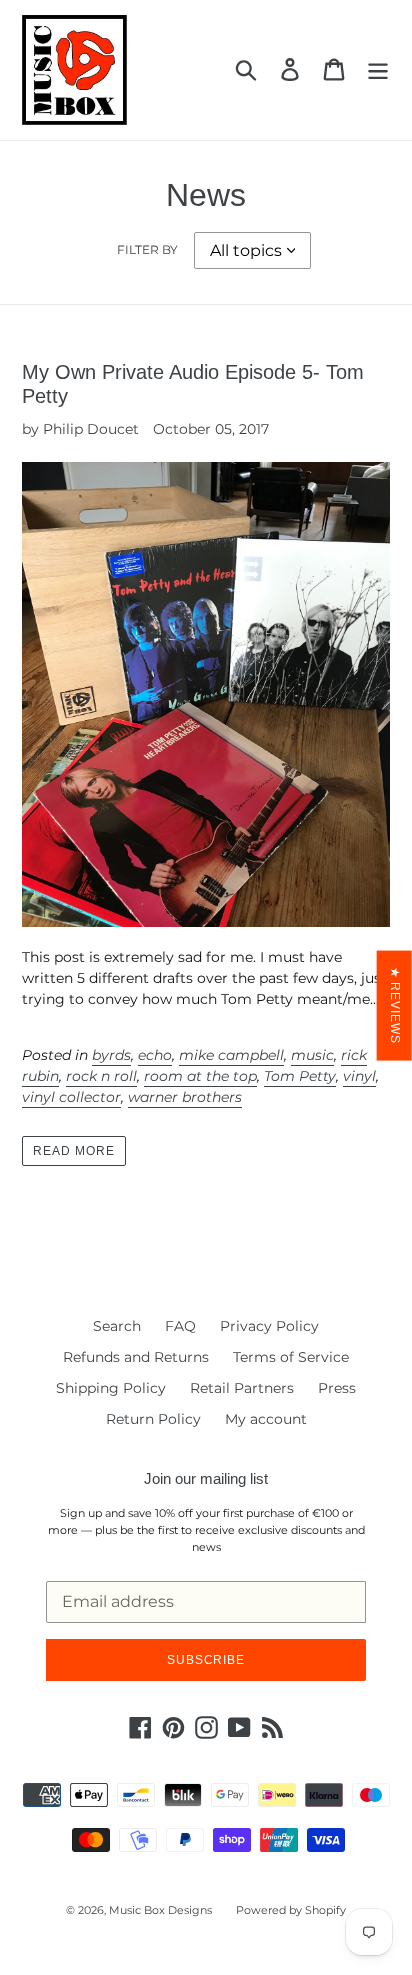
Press (337, 1388)
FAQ (180, 1326)
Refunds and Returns (136, 1357)
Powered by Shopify (291, 1910)
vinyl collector (71, 1097)
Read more (74, 1151)
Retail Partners (242, 1388)
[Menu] (378, 69)
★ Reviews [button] (395, 1005)
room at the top (200, 1076)
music (312, 1055)
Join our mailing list (206, 1478)
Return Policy (153, 1419)
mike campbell (231, 1055)
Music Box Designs (160, 1910)
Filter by (147, 249)
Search (117, 1326)
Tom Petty (300, 1076)
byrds (111, 1055)
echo (155, 1055)
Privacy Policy (269, 1326)
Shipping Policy (111, 1388)
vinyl (359, 1076)
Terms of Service (291, 1357)
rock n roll (101, 1076)
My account (266, 1419)
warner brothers (185, 1097)
